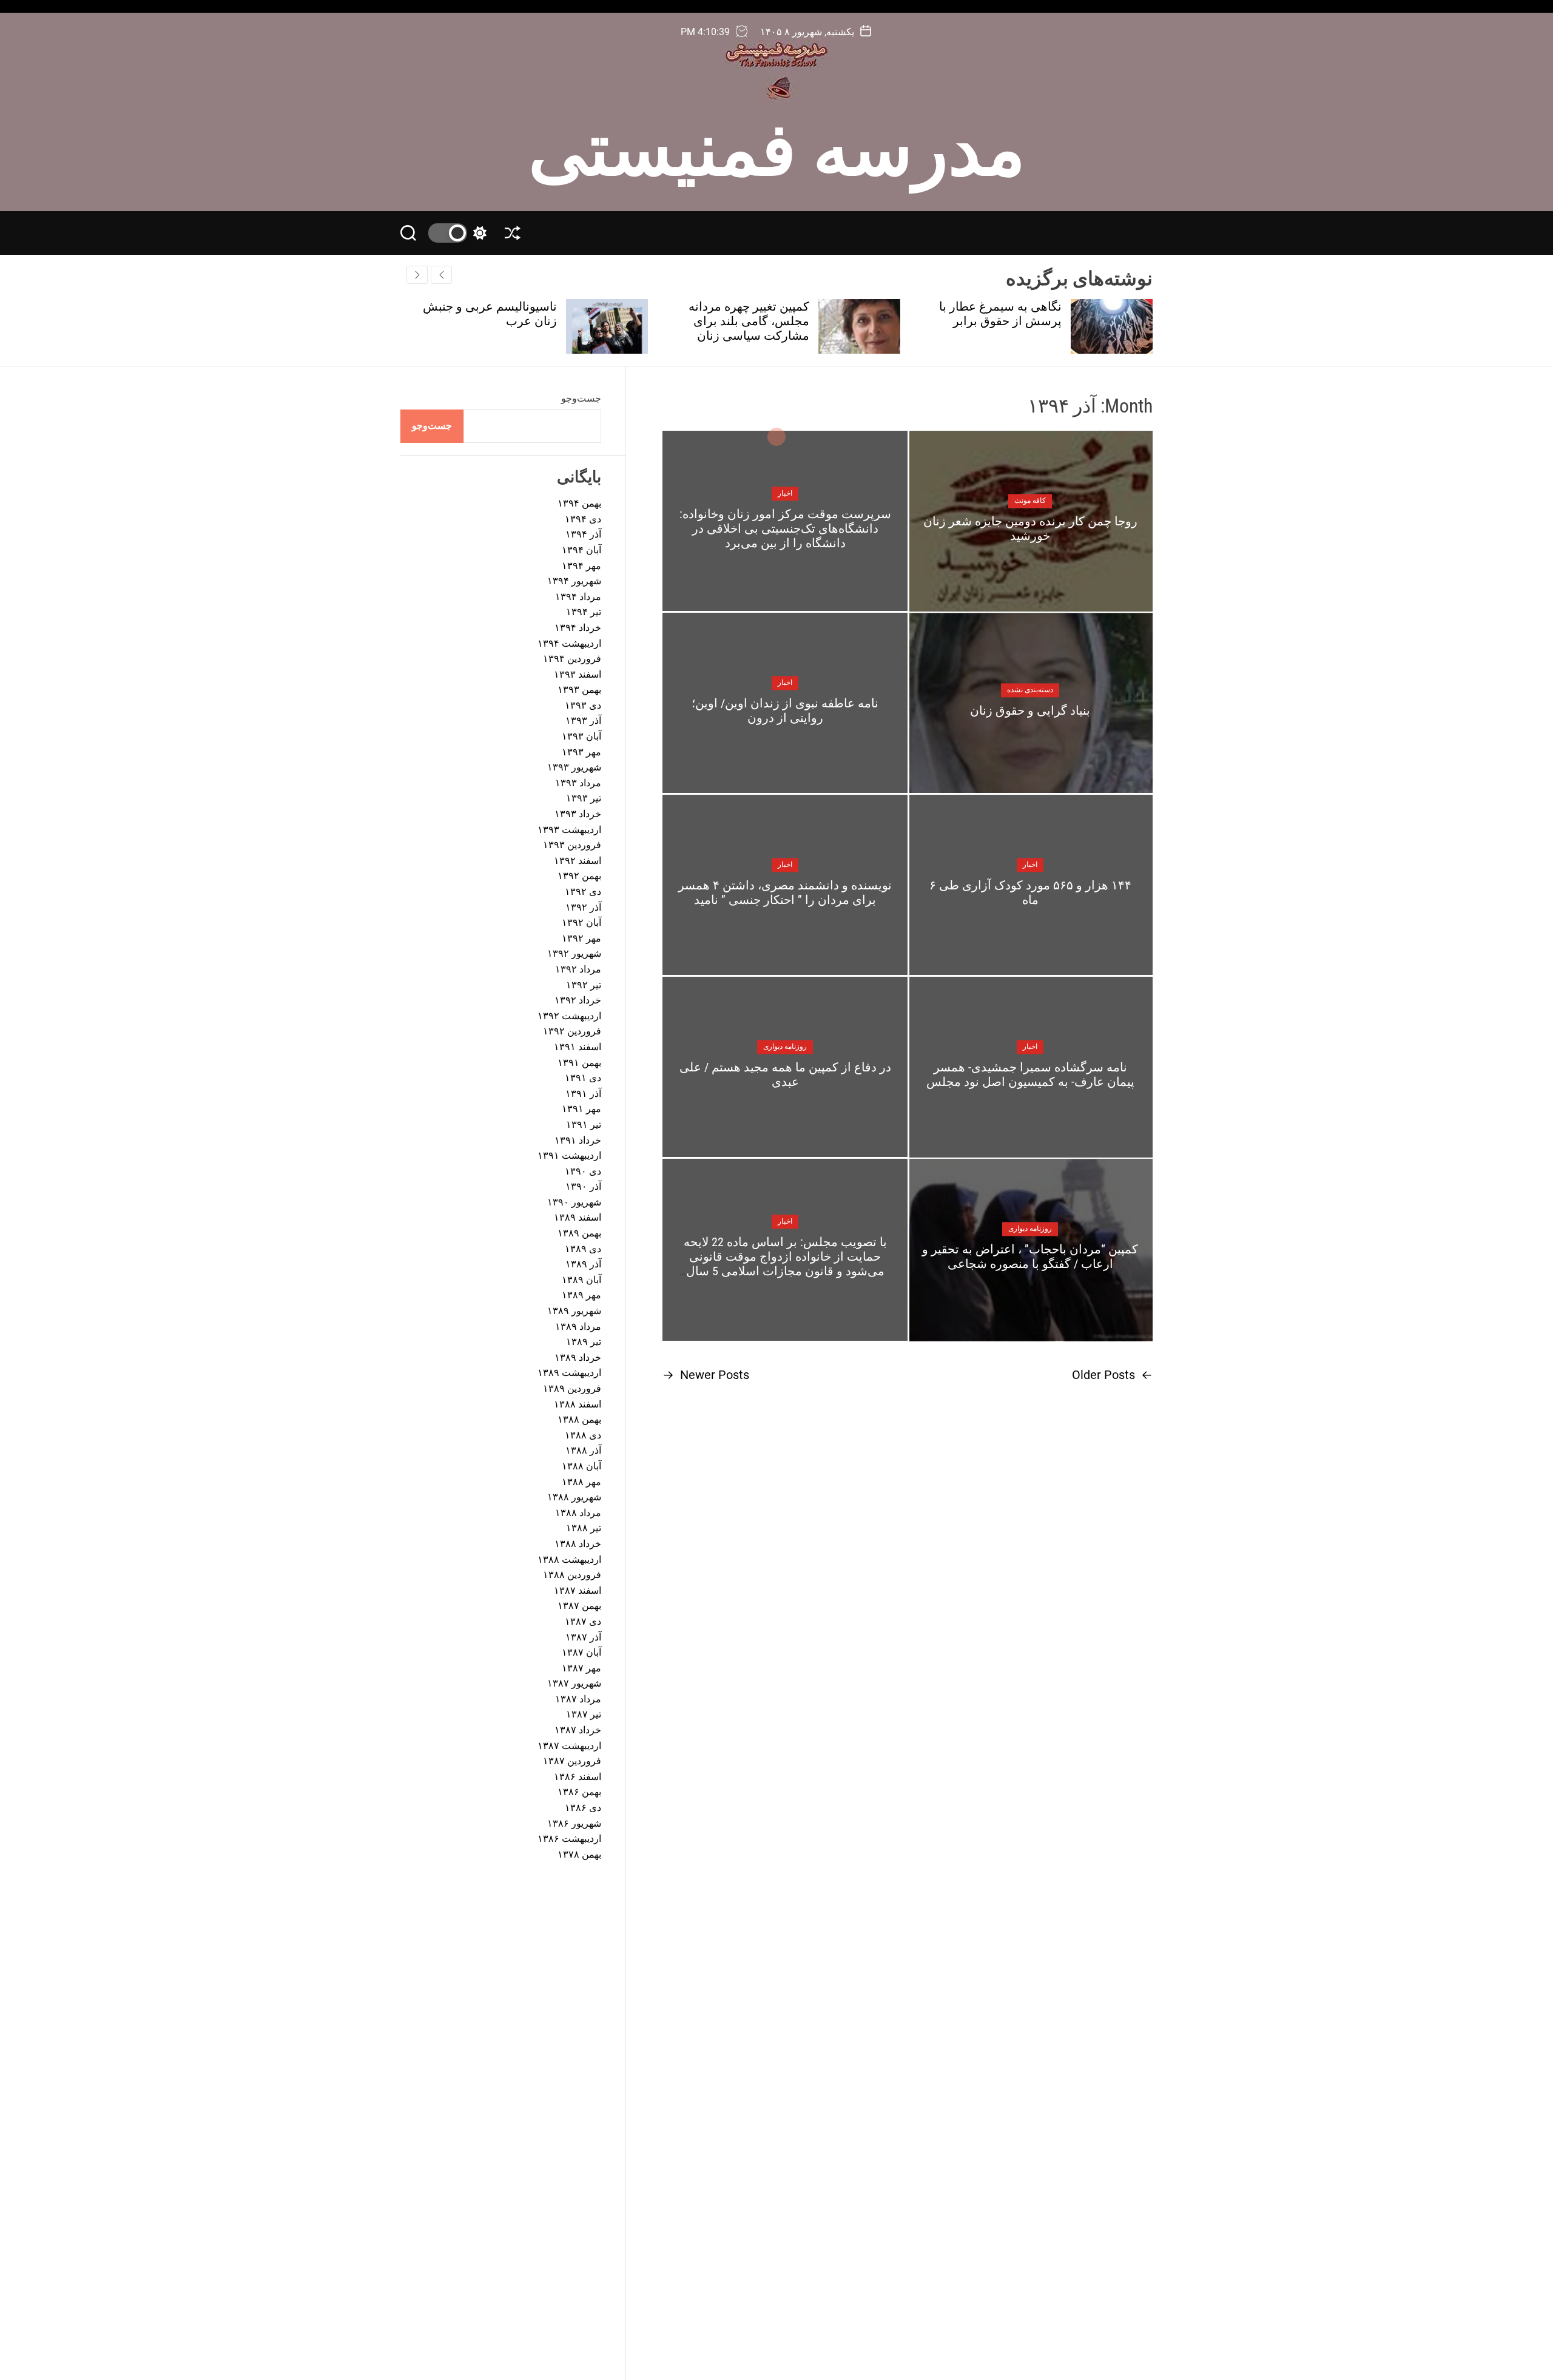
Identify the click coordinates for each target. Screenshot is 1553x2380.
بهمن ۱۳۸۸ (579, 1419)
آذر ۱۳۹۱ (583, 1094)
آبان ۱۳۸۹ (581, 1280)
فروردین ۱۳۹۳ (572, 845)
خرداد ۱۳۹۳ (578, 814)
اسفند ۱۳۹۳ (578, 674)
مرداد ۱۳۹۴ (578, 597)
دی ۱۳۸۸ (583, 1435)
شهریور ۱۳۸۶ (574, 1823)
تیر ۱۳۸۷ (584, 1714)
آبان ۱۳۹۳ (581, 736)
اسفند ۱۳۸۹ (578, 1217)
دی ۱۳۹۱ (583, 1078)
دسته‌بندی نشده (1030, 690)
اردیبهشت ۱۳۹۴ (569, 643)
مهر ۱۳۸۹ (581, 1295)
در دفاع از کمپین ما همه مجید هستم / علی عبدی (785, 1074)
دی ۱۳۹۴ (583, 519)
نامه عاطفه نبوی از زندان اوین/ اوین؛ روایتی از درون (785, 710)
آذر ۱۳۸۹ (583, 1264)
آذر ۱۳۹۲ (583, 907)
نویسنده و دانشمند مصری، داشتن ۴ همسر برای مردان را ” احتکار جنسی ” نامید (785, 892)
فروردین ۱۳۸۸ (572, 1575)
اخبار (785, 493)
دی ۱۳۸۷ (583, 1621)
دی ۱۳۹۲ (583, 892)
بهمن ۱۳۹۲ (579, 876)
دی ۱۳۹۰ (583, 1171)
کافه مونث (1030, 501)
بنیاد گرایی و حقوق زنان (1030, 710)
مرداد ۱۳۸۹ (578, 1327)
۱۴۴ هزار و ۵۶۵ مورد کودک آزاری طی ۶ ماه (1030, 892)
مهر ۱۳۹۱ (581, 1109)
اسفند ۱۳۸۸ (578, 1404)
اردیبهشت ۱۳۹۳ (569, 830)
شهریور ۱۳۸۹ (574, 1311)
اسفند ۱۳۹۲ (578, 861)
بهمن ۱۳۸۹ (579, 1233)
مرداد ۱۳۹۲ (578, 969)
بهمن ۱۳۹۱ (579, 1063)
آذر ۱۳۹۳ (583, 720)
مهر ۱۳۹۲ (581, 938)
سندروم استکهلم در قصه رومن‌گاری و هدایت (494, 314)
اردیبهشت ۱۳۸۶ (569, 1839)
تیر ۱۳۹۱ (584, 1124)
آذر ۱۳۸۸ (583, 1450)
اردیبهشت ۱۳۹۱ (569, 1155)
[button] (417, 275)
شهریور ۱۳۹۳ (574, 767)
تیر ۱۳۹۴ (584, 612)
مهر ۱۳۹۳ (581, 752)
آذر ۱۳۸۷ (583, 1637)
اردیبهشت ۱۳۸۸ (569, 1559)
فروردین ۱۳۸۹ (572, 1388)
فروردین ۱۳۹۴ (572, 659)
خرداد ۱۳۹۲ (578, 1000)
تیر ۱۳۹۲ (584, 985)
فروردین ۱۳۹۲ (572, 1031)
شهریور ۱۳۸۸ (574, 1497)
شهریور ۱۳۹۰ (574, 1202)
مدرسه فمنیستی (777, 144)
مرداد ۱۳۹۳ (578, 783)
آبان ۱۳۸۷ (581, 1652)
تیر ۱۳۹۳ (584, 798)
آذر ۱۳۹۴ (583, 534)
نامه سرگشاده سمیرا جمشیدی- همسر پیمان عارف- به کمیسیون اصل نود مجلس (1030, 1074)
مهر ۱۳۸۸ (581, 1482)
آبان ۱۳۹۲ (581, 922)
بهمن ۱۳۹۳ (579, 689)
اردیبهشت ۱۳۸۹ (569, 1373)
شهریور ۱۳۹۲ (574, 953)
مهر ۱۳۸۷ (581, 1668)
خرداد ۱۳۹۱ (578, 1140)
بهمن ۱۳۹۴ (579, 503)
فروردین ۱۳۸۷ (572, 1761)
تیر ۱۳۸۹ (584, 1342)
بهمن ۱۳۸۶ (579, 1792)
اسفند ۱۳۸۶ (578, 1777)
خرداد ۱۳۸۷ (578, 1730)
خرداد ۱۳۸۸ (578, 1544)
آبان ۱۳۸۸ (581, 1466)
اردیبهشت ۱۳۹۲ (569, 1016)
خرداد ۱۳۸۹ (578, 1357)
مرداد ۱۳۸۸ (578, 1513)
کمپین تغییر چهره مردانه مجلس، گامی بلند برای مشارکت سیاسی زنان (1001, 321)
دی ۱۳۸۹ (583, 1249)
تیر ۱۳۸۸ (584, 1528)
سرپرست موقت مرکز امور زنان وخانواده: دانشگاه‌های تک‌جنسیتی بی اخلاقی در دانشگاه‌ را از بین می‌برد (785, 528)
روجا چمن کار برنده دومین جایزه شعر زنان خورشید (1030, 528)
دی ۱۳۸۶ (583, 1808)
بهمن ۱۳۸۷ (579, 1606)
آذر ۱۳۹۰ (583, 1186)
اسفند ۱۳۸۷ (578, 1590)
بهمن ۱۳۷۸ (579, 1854)
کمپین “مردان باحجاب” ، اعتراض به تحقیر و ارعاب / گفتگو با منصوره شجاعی (1030, 1256)
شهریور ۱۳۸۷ (574, 1683)
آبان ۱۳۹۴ (581, 550)
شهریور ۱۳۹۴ (574, 581)
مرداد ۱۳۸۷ (578, 1699)
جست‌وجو (581, 398)
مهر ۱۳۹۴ (581, 566)
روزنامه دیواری (785, 1047)
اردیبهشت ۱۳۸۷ (569, 1746)
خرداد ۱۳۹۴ (578, 628)
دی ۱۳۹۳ (583, 705)
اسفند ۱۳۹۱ (578, 1047)
